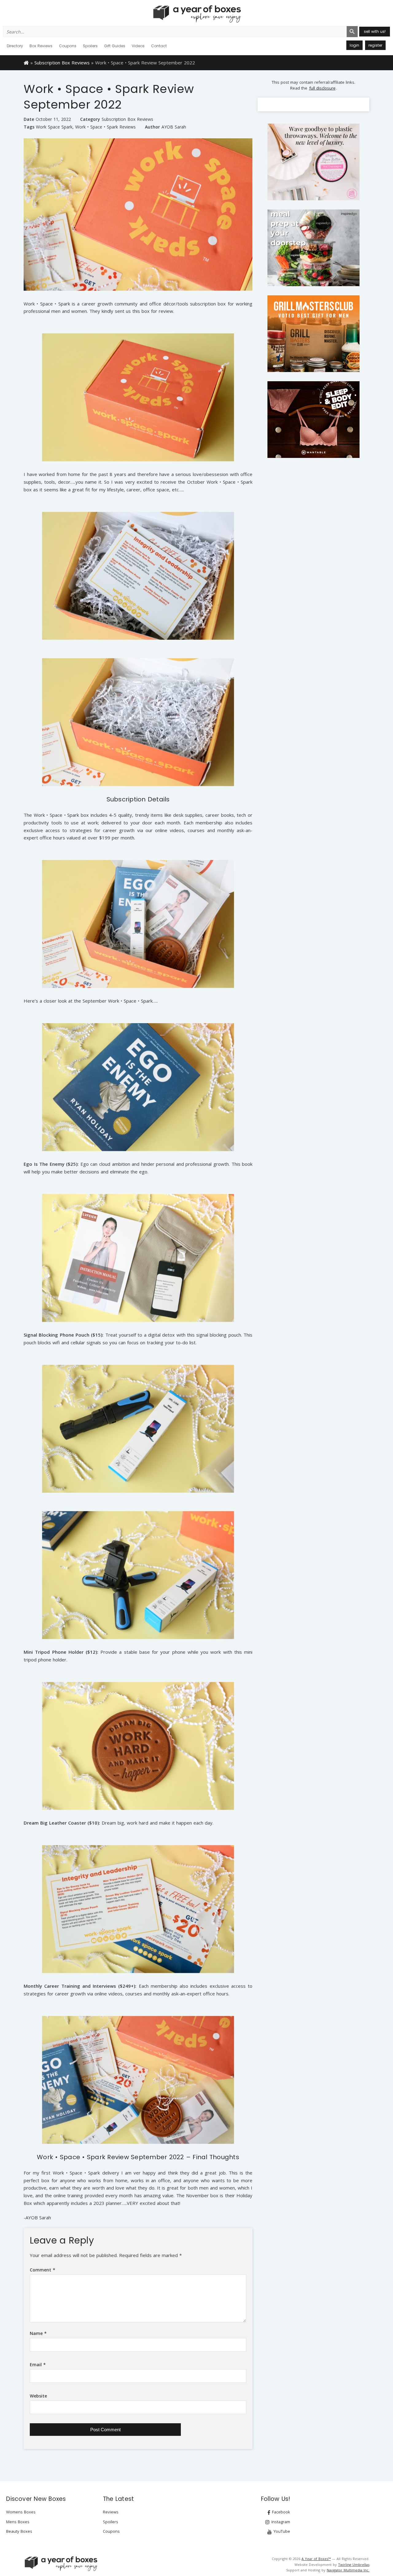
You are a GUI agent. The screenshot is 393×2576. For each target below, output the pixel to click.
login (354, 45)
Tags (29, 127)
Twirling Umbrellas (354, 2564)
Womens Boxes (21, 2512)
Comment (43, 2270)
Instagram (280, 2522)
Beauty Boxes (19, 2531)
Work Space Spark (54, 127)
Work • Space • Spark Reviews (105, 127)
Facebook (280, 2512)
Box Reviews (41, 46)
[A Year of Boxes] (60, 2563)
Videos (138, 46)
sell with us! (375, 31)
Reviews (111, 2512)
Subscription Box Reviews (62, 63)
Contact (159, 46)
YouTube (281, 2531)
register (375, 45)
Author (152, 127)
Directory (15, 46)
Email (38, 2365)
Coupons (68, 46)
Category (90, 119)
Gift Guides (115, 46)
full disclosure (322, 88)
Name (38, 2333)
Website (38, 2396)
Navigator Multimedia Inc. (348, 2570)
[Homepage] (26, 62)
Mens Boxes (18, 2522)
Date (29, 119)
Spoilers (90, 46)
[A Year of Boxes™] (196, 14)
